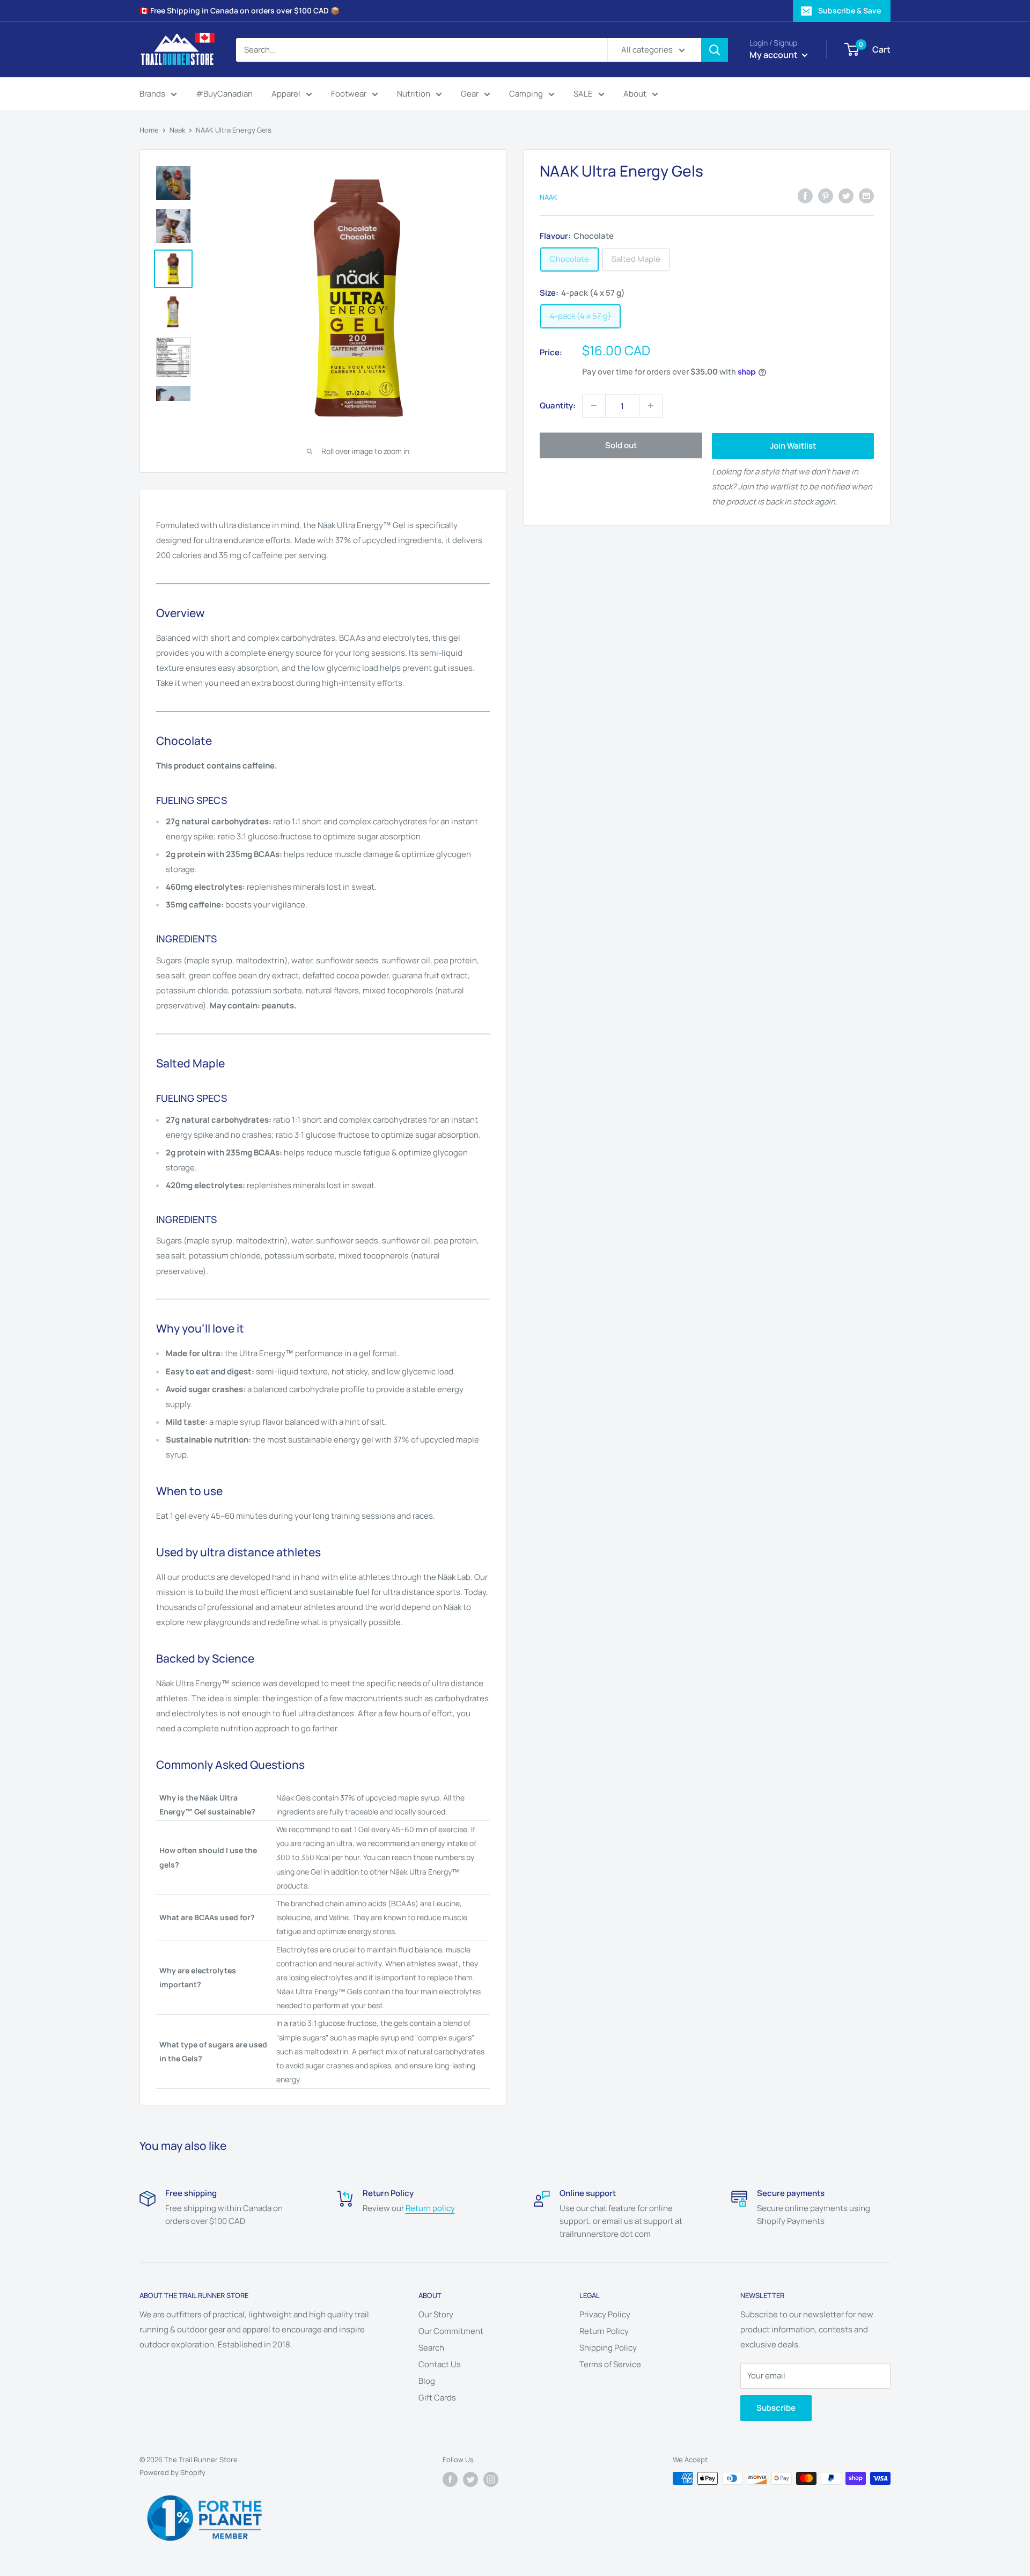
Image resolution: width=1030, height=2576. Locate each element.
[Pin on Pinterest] (826, 196)
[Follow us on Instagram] (491, 2479)
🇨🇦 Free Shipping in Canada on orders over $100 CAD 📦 (240, 10)
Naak (177, 130)
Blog (427, 2381)
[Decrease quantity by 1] (594, 406)
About (635, 94)
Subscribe (776, 2408)
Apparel (286, 94)
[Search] (715, 50)
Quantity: (558, 405)
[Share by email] (866, 196)
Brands (152, 94)
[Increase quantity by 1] (651, 406)
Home (149, 130)
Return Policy (604, 2331)
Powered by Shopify (172, 2472)
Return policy (430, 2208)
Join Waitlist (793, 446)
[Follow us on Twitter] (470, 2479)
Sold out (621, 445)
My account (774, 55)
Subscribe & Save (849, 10)
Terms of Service (610, 2364)
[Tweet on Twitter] (846, 196)
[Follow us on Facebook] (450, 2479)
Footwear (349, 94)
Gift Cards (437, 2398)
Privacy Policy (605, 2314)
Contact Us (440, 2364)
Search (431, 2348)
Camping (526, 94)
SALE (583, 94)
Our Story (436, 2314)
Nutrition (414, 94)
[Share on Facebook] (805, 196)
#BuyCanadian (224, 94)
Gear (470, 94)
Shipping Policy (608, 2348)
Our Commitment (451, 2331)
